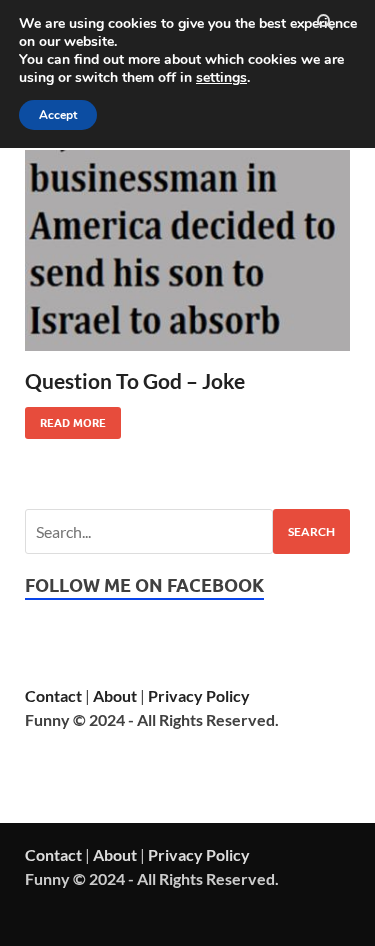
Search (311, 531)
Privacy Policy (199, 695)
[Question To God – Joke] (187, 250)
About (115, 695)
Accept (58, 115)
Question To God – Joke (135, 380)
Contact (53, 695)
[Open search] (325, 23)
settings (221, 78)
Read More (65, 418)
